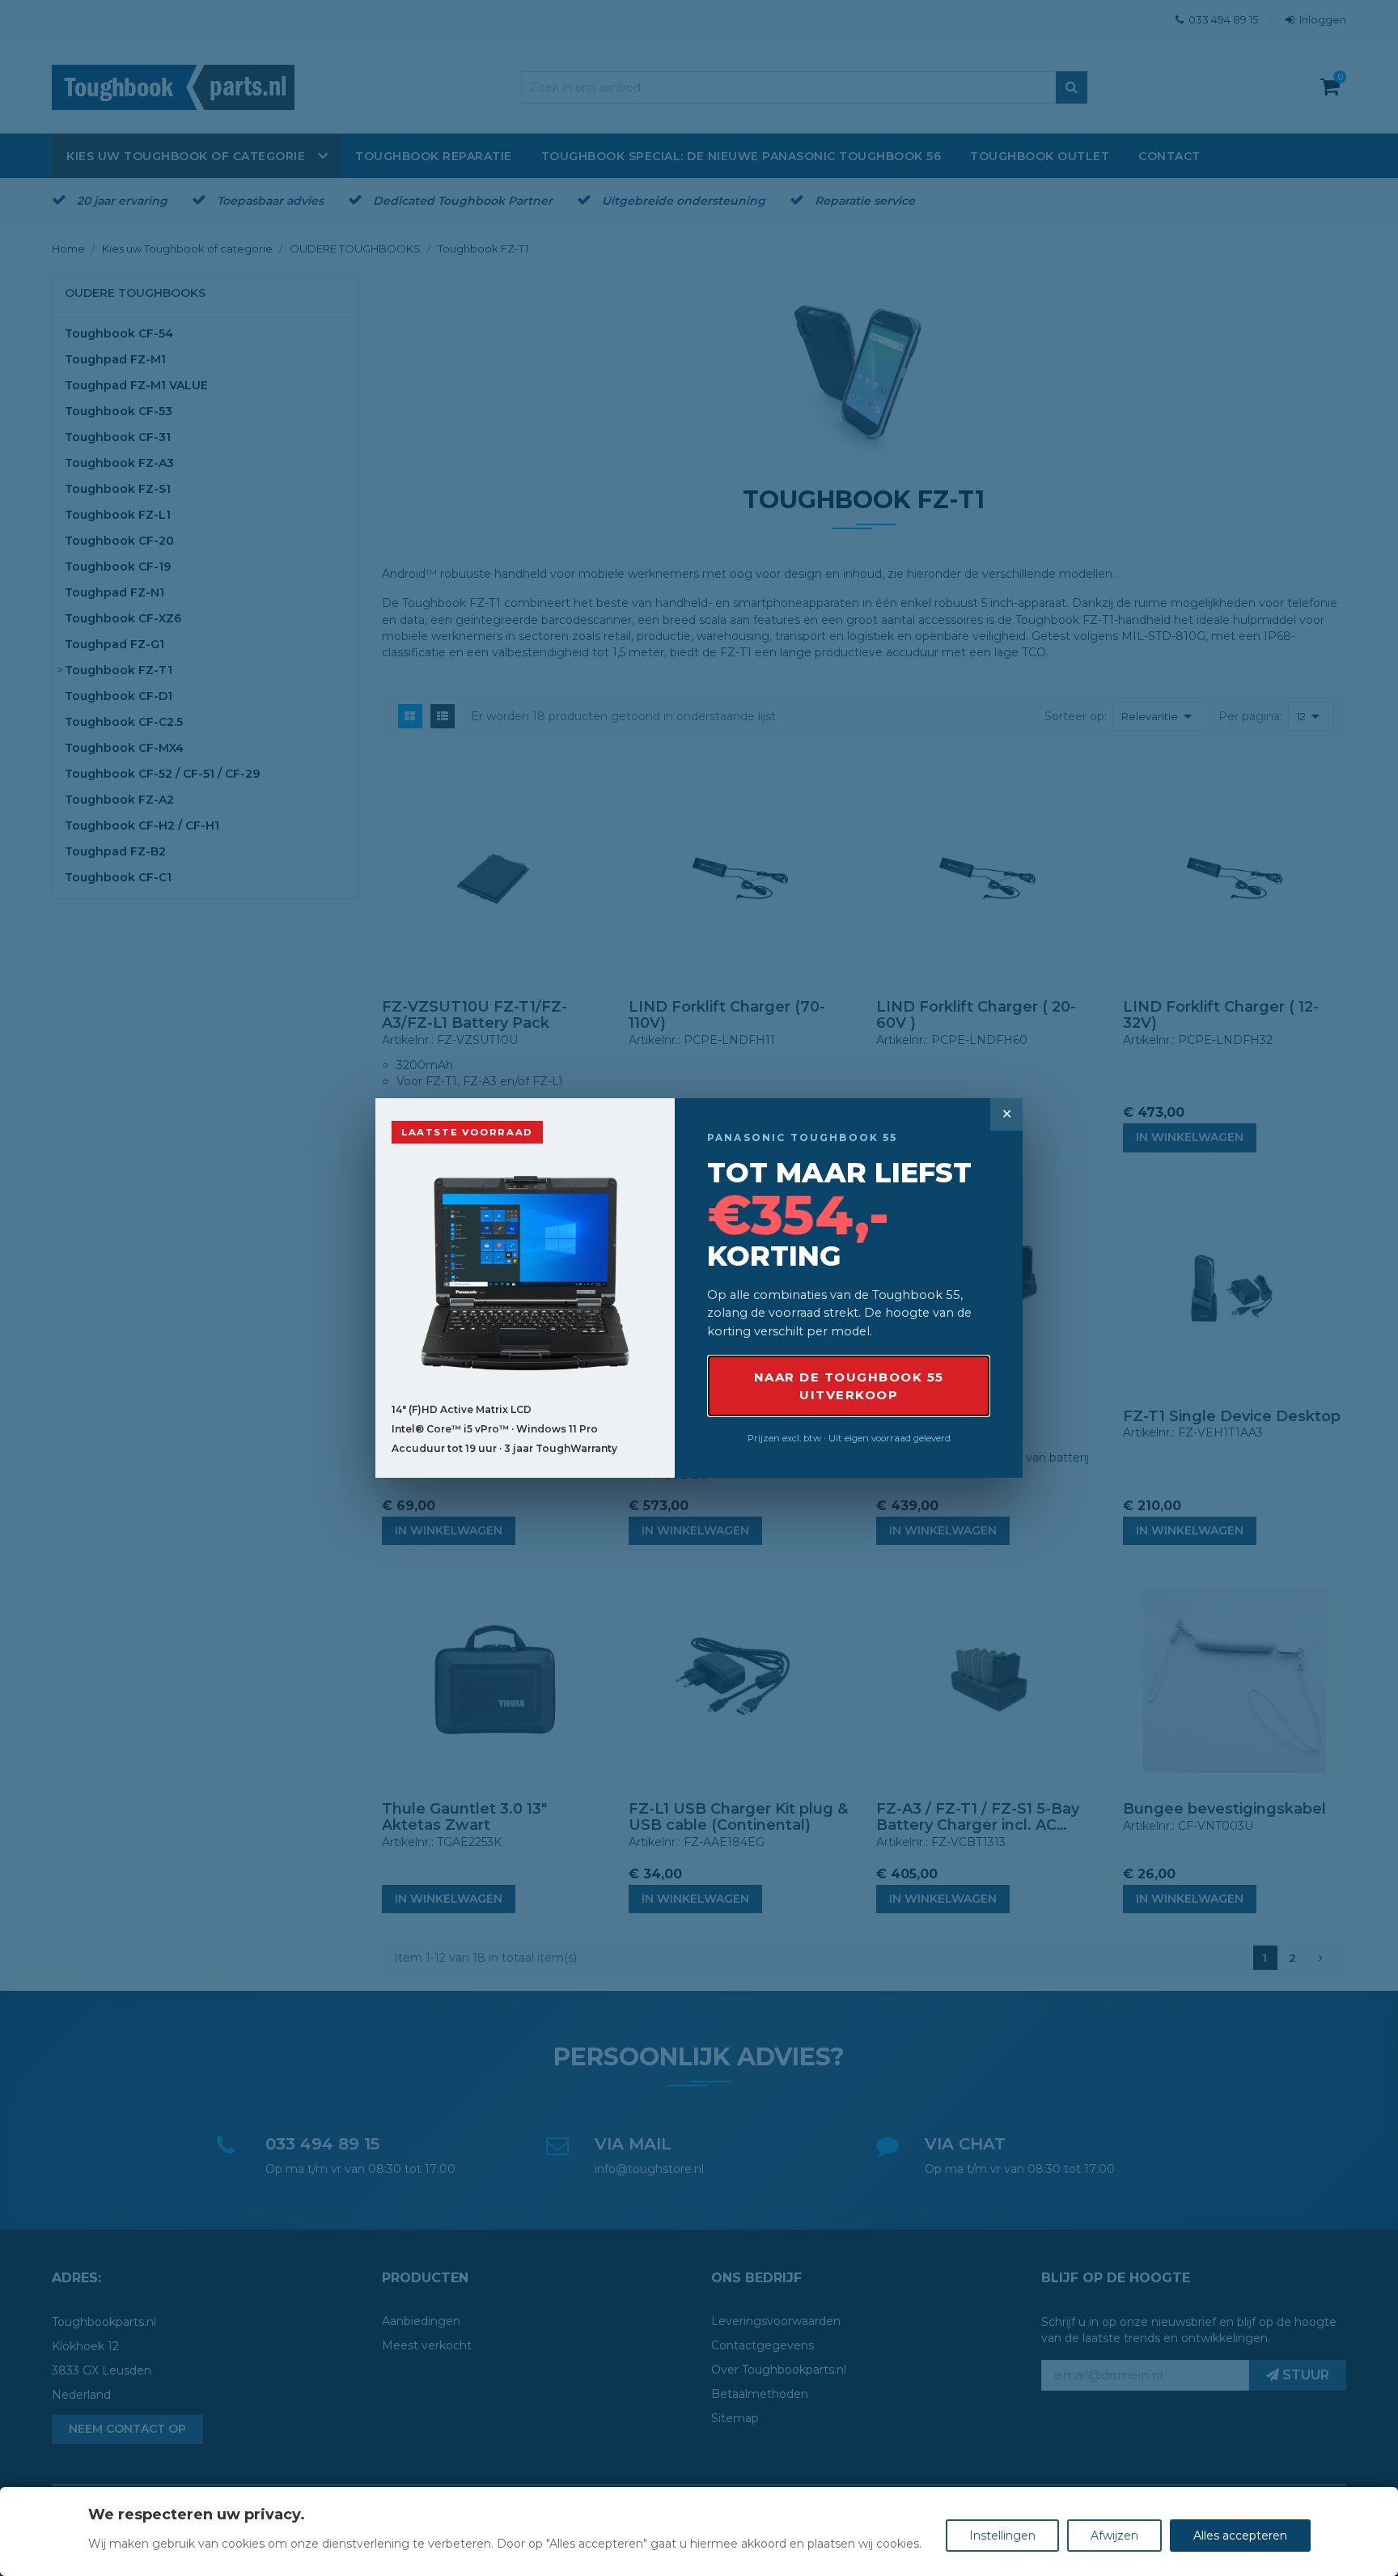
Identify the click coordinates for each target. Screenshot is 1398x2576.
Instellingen (1002, 2536)
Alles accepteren (1240, 2536)
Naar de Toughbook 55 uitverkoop (849, 1386)
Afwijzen (1114, 2536)
